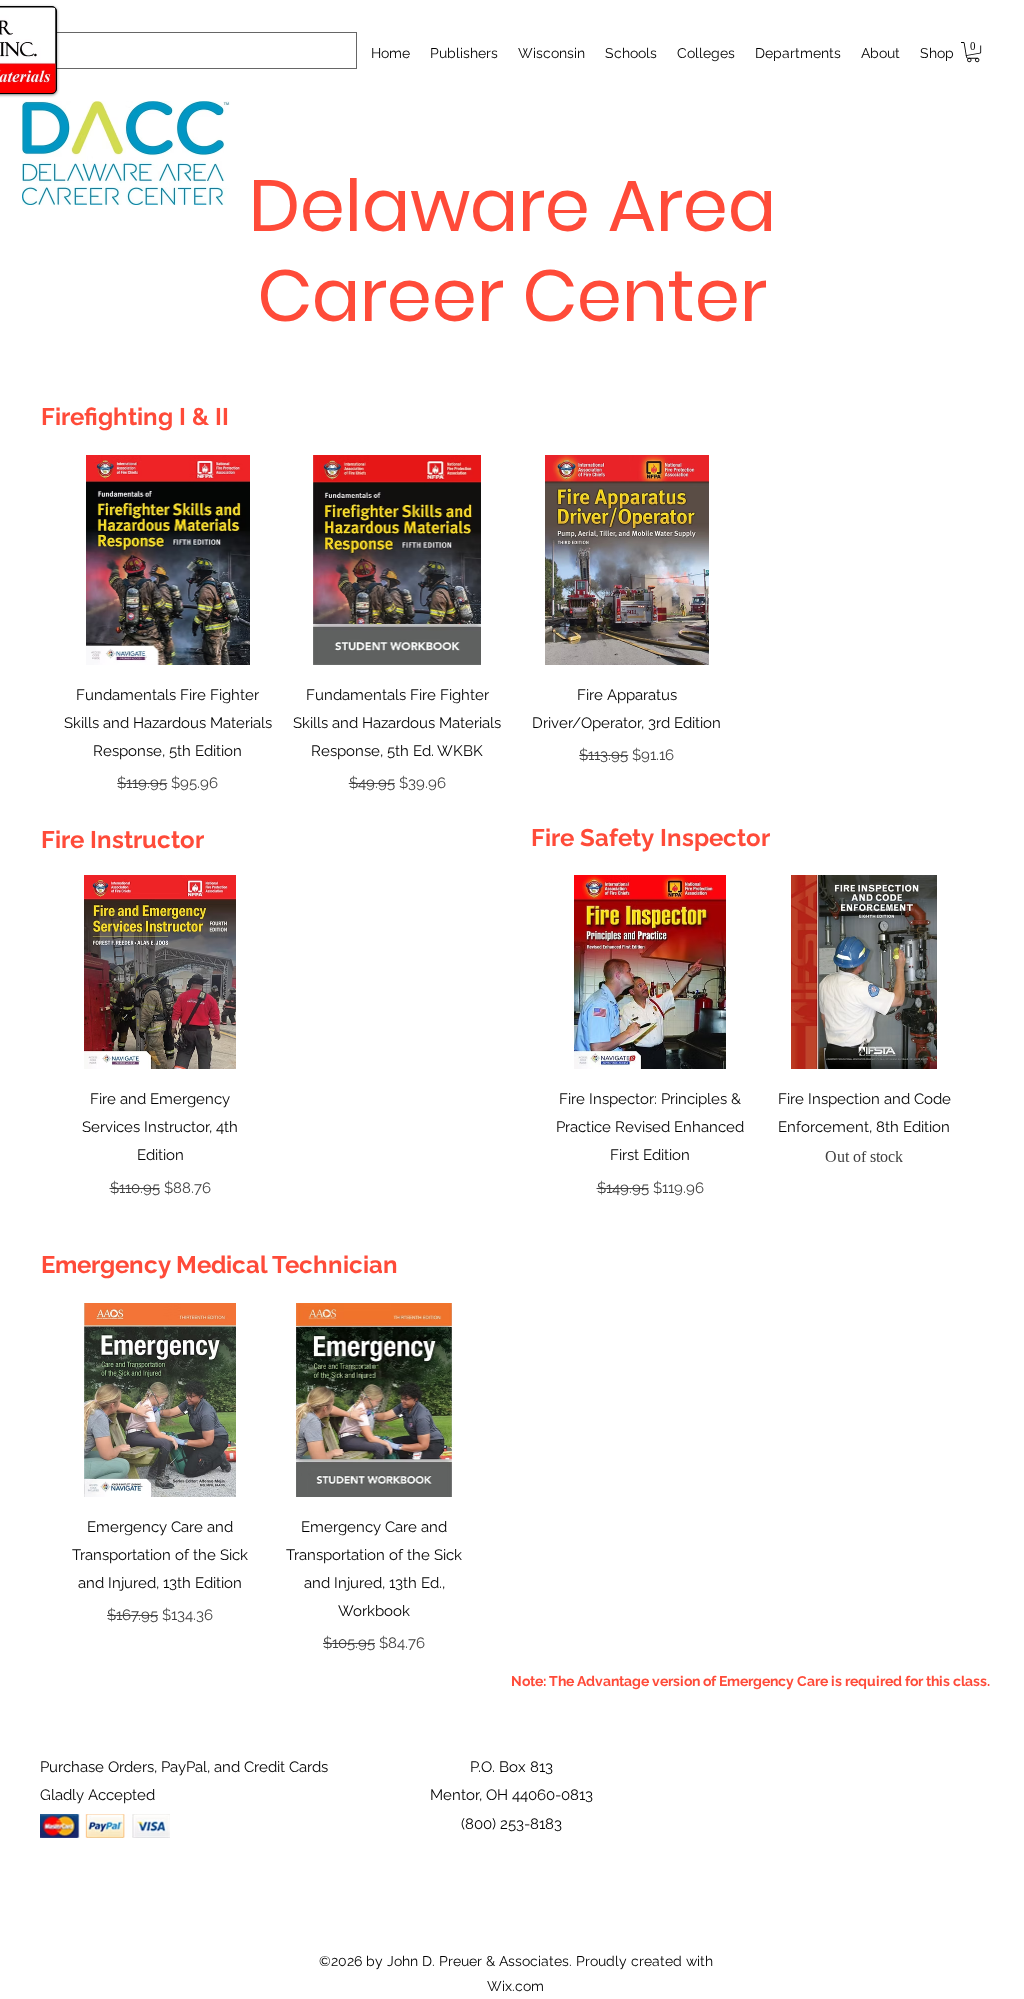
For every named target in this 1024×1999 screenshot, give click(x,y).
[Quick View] (168, 560)
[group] (512, 626)
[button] (631, 53)
